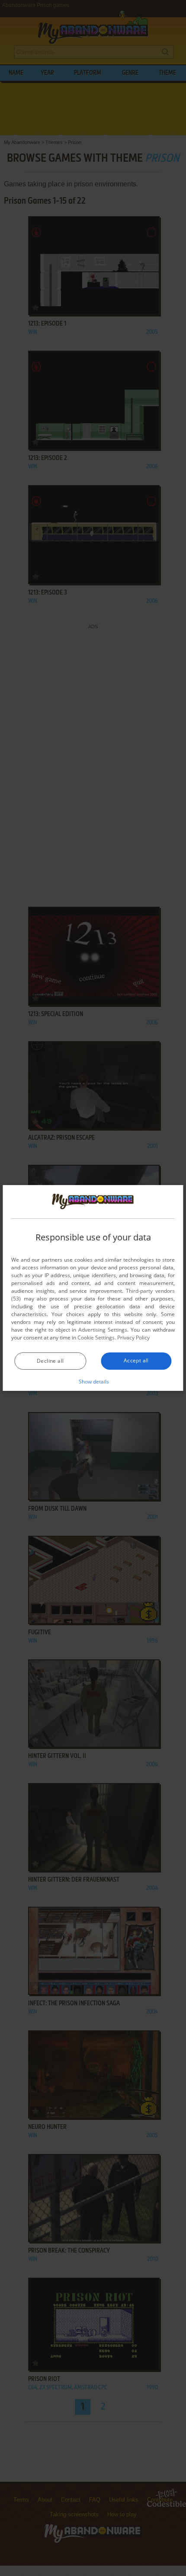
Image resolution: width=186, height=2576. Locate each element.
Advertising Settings (103, 1330)
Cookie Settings (96, 1338)
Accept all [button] (136, 1360)
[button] (93, 1381)
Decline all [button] (50, 1361)
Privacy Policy (133, 1338)
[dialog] (93, 1288)
